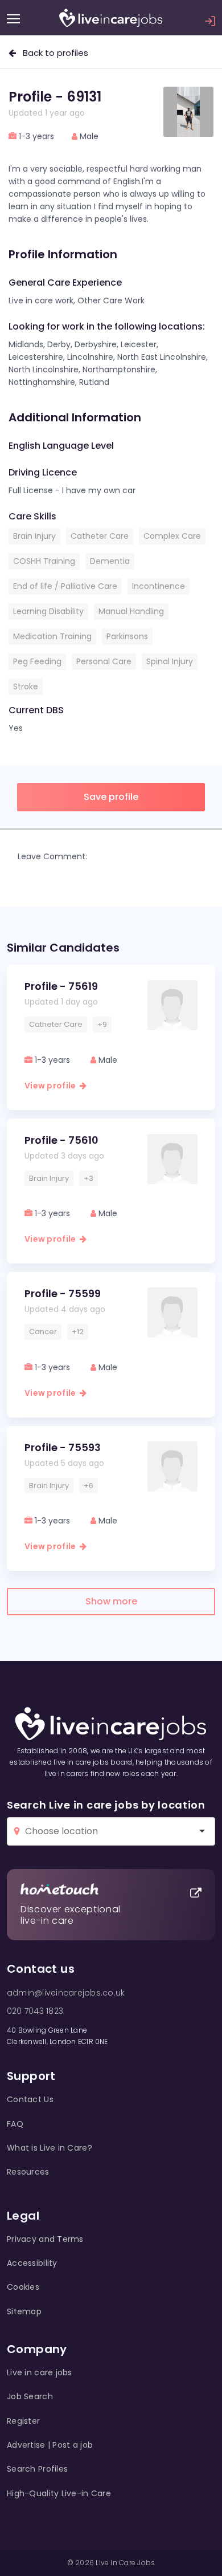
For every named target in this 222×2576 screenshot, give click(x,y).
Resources (28, 2172)
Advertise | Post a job (50, 2445)
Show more (111, 1601)
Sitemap (24, 2311)
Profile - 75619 (61, 986)
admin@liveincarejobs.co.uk (66, 1993)
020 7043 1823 (35, 2011)
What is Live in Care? (50, 2148)
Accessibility (32, 2263)
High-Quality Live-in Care (59, 2493)
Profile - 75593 (63, 1447)
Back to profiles (52, 53)
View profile (52, 1086)
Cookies (23, 2287)
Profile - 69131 (55, 97)
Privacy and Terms (45, 2239)
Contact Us (30, 2099)
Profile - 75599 (63, 1293)
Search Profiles (37, 2469)
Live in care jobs (40, 2372)
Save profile (111, 797)
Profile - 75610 (61, 1140)
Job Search (30, 2396)
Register (23, 2421)
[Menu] (13, 19)
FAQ (15, 2124)
